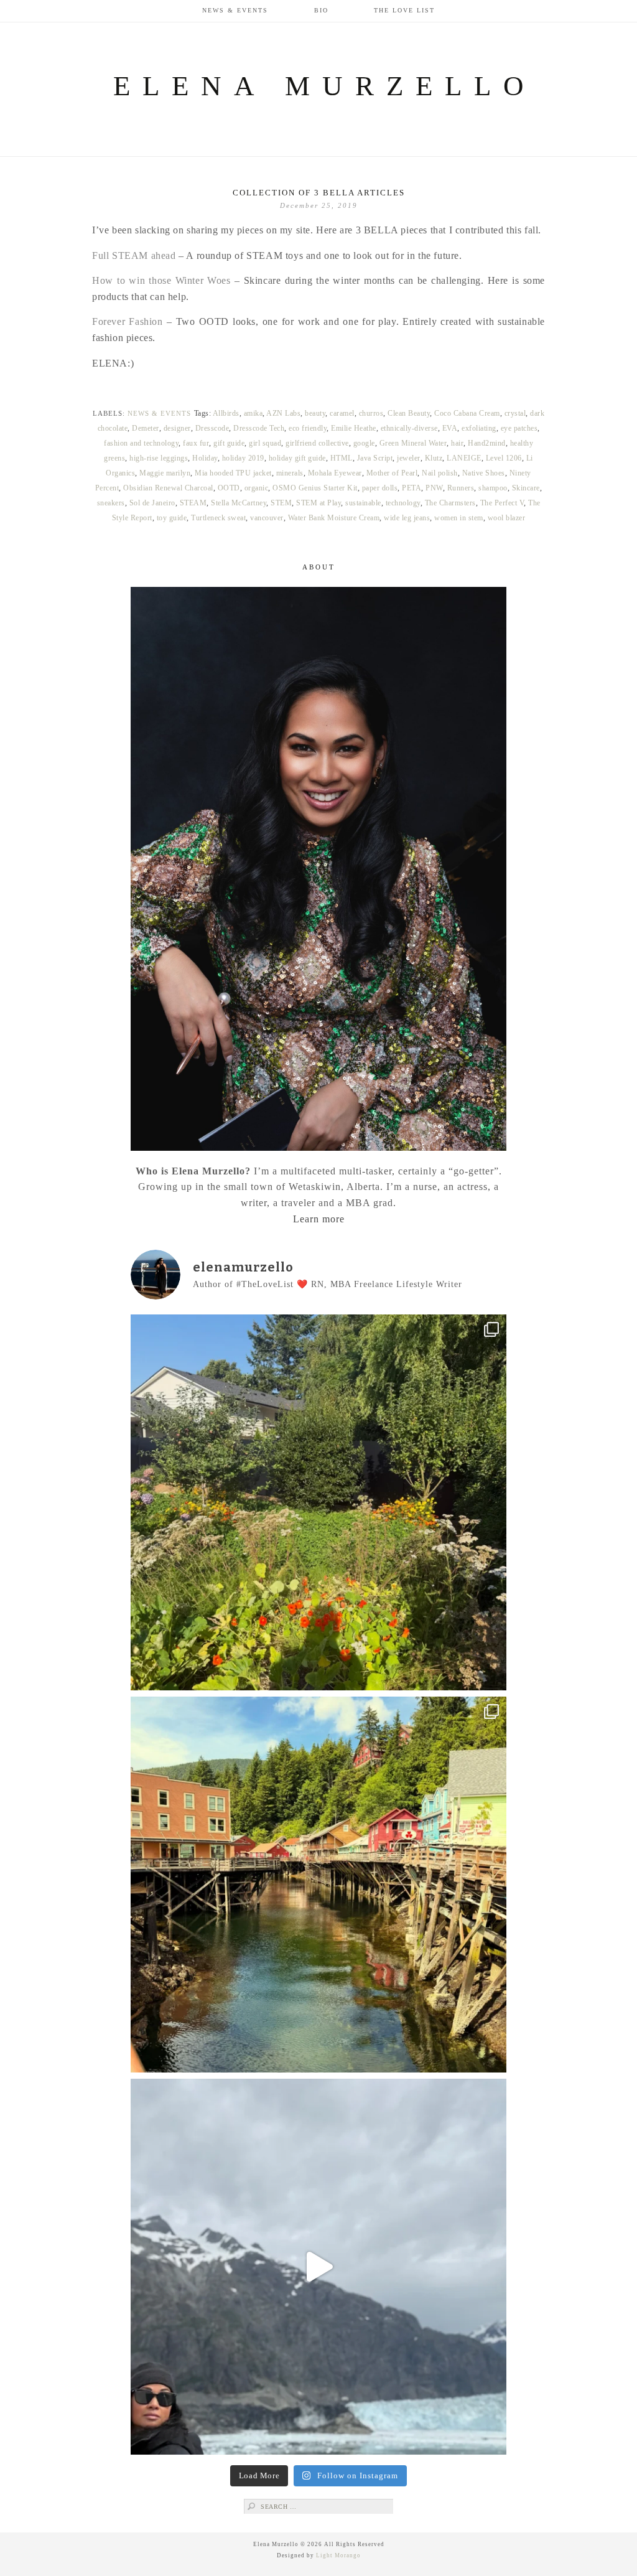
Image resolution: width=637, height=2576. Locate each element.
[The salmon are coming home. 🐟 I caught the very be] (318, 1885)
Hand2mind (487, 443)
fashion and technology (141, 443)
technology (403, 503)
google (364, 443)
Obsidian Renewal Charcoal (168, 488)
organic (257, 488)
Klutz (434, 458)
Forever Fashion (128, 321)
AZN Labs (283, 413)
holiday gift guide (297, 458)
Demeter (146, 428)
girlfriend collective (317, 443)
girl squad (265, 443)
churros (371, 413)
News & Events (235, 10)
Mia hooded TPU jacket (233, 473)
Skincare (526, 488)
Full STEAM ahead (134, 255)
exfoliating (479, 428)
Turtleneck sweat (218, 518)
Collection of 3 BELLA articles (319, 193)
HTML (342, 458)
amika (253, 413)
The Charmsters (450, 503)
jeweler (409, 458)
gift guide (229, 443)
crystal (515, 413)
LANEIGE (464, 458)
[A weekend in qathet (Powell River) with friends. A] (318, 1502)
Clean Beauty (409, 413)
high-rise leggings (159, 458)
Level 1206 (504, 458)
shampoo (493, 488)
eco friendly (308, 428)
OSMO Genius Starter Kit (315, 488)
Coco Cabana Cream (467, 413)
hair (457, 443)
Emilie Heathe (354, 428)
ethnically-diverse (409, 428)
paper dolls (380, 488)
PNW (434, 488)
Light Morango (338, 2555)
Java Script (375, 458)
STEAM (193, 503)
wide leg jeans (407, 518)
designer (177, 428)
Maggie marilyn (165, 473)
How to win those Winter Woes (161, 280)
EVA (450, 428)
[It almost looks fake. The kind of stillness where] (318, 2267)
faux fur (196, 443)
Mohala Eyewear (335, 473)
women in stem (459, 518)
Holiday (205, 458)
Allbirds (226, 413)
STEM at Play (318, 503)
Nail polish (440, 473)
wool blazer (507, 518)
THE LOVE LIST (404, 10)
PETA (411, 488)
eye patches (519, 428)
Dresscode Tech (259, 428)
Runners (461, 488)
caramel (342, 413)
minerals (290, 473)
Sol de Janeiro (152, 503)
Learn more (319, 1219)
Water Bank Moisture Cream (334, 518)
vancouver (267, 518)
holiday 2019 (243, 458)
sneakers (111, 503)
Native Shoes (484, 473)
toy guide (172, 518)
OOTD (229, 488)
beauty (315, 413)
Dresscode (212, 428)
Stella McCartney (239, 503)
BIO (321, 10)
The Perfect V (502, 503)
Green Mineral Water (413, 443)
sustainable (363, 503)
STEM (281, 503)
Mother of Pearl (392, 473)
